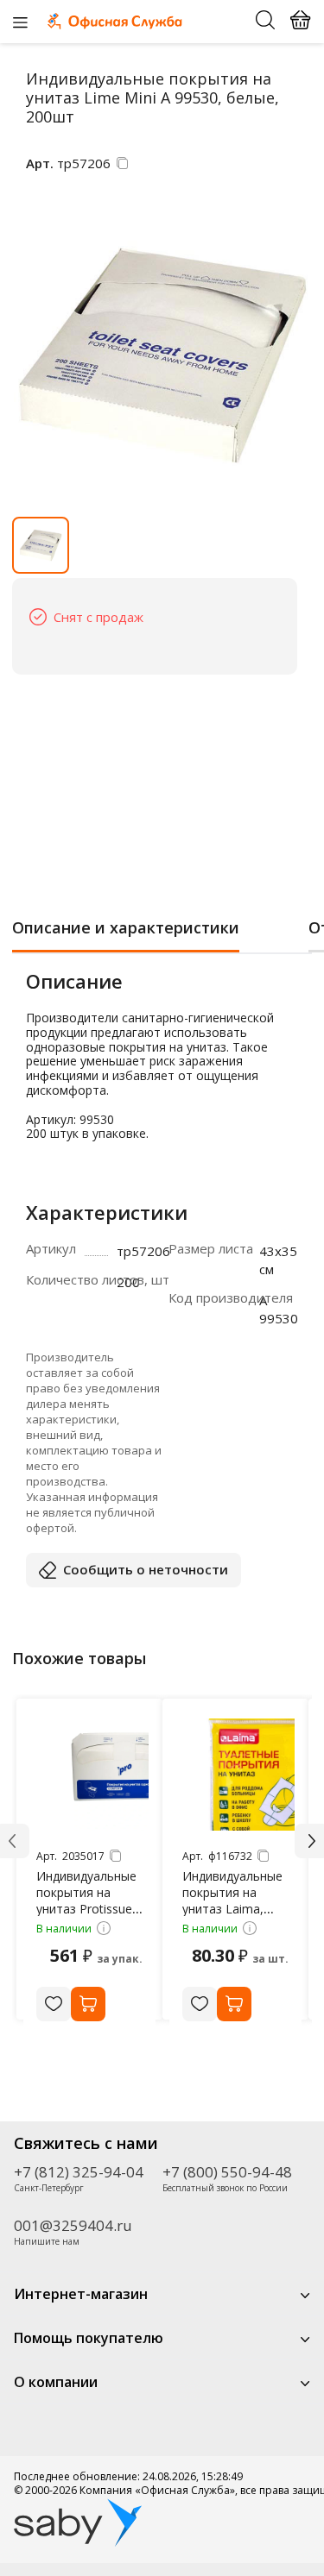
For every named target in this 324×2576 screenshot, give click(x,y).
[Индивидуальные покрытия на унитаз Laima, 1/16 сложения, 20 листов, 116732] (238, 1775)
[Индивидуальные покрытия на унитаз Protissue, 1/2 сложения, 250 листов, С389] (92, 1775)
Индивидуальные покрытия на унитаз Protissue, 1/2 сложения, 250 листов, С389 (87, 1909)
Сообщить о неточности (146, 1569)
